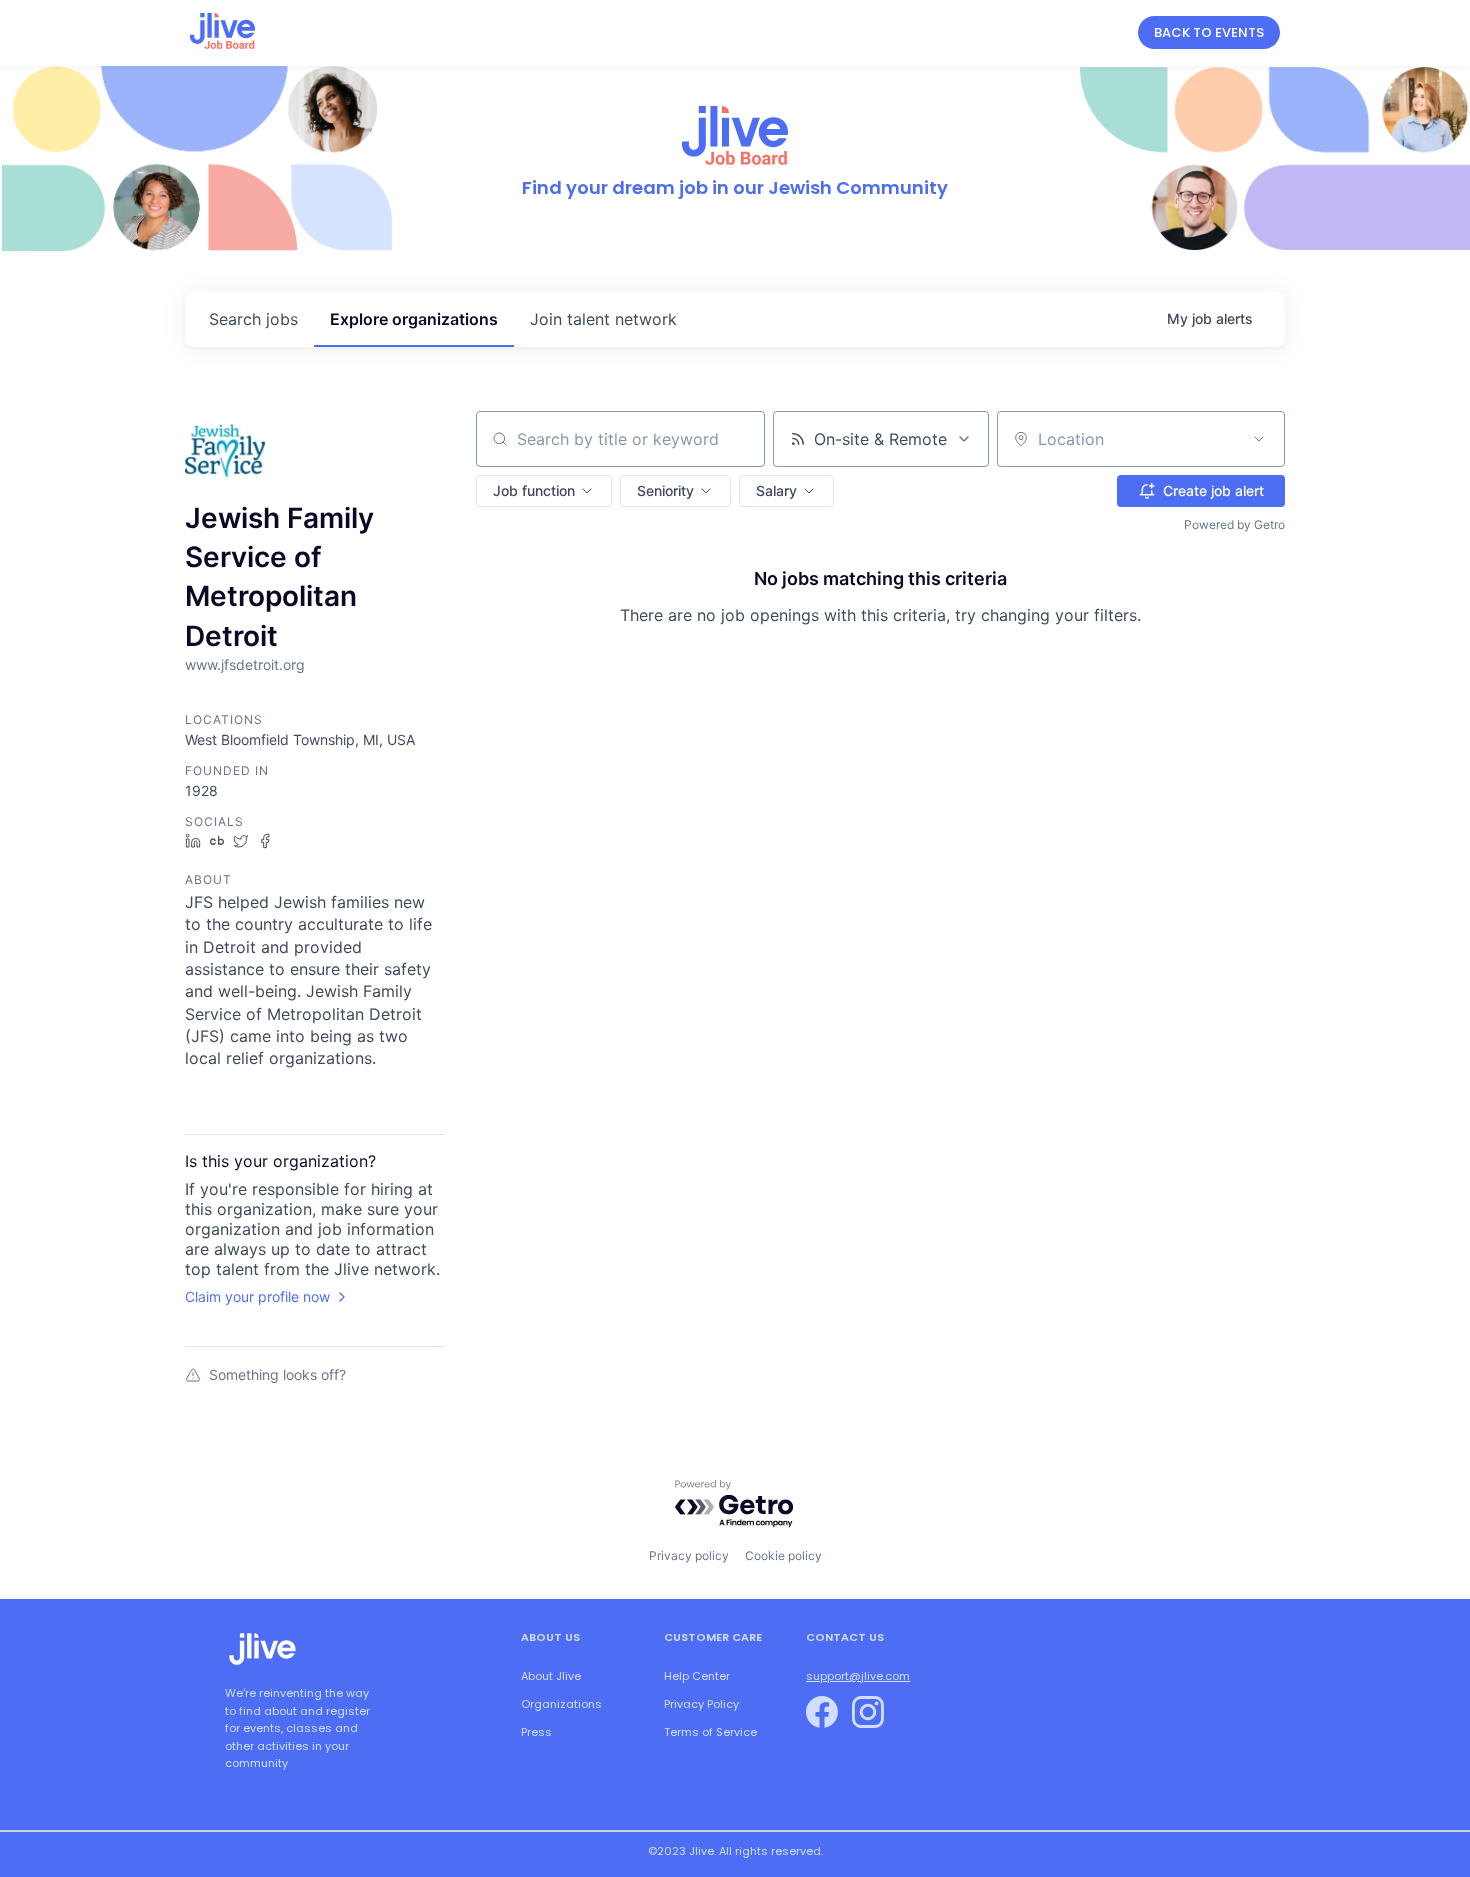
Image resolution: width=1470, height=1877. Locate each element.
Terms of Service (710, 1732)
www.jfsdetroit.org (245, 664)
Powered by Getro (1234, 524)
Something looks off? (277, 1374)
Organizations (561, 1704)
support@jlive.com (858, 1676)
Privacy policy (689, 1555)
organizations (414, 319)
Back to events (1209, 32)
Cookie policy (783, 1555)
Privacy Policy (701, 1704)
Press (536, 1732)
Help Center (697, 1676)
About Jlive (551, 1676)
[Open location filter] (1259, 439)
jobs (253, 319)
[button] (544, 491)
